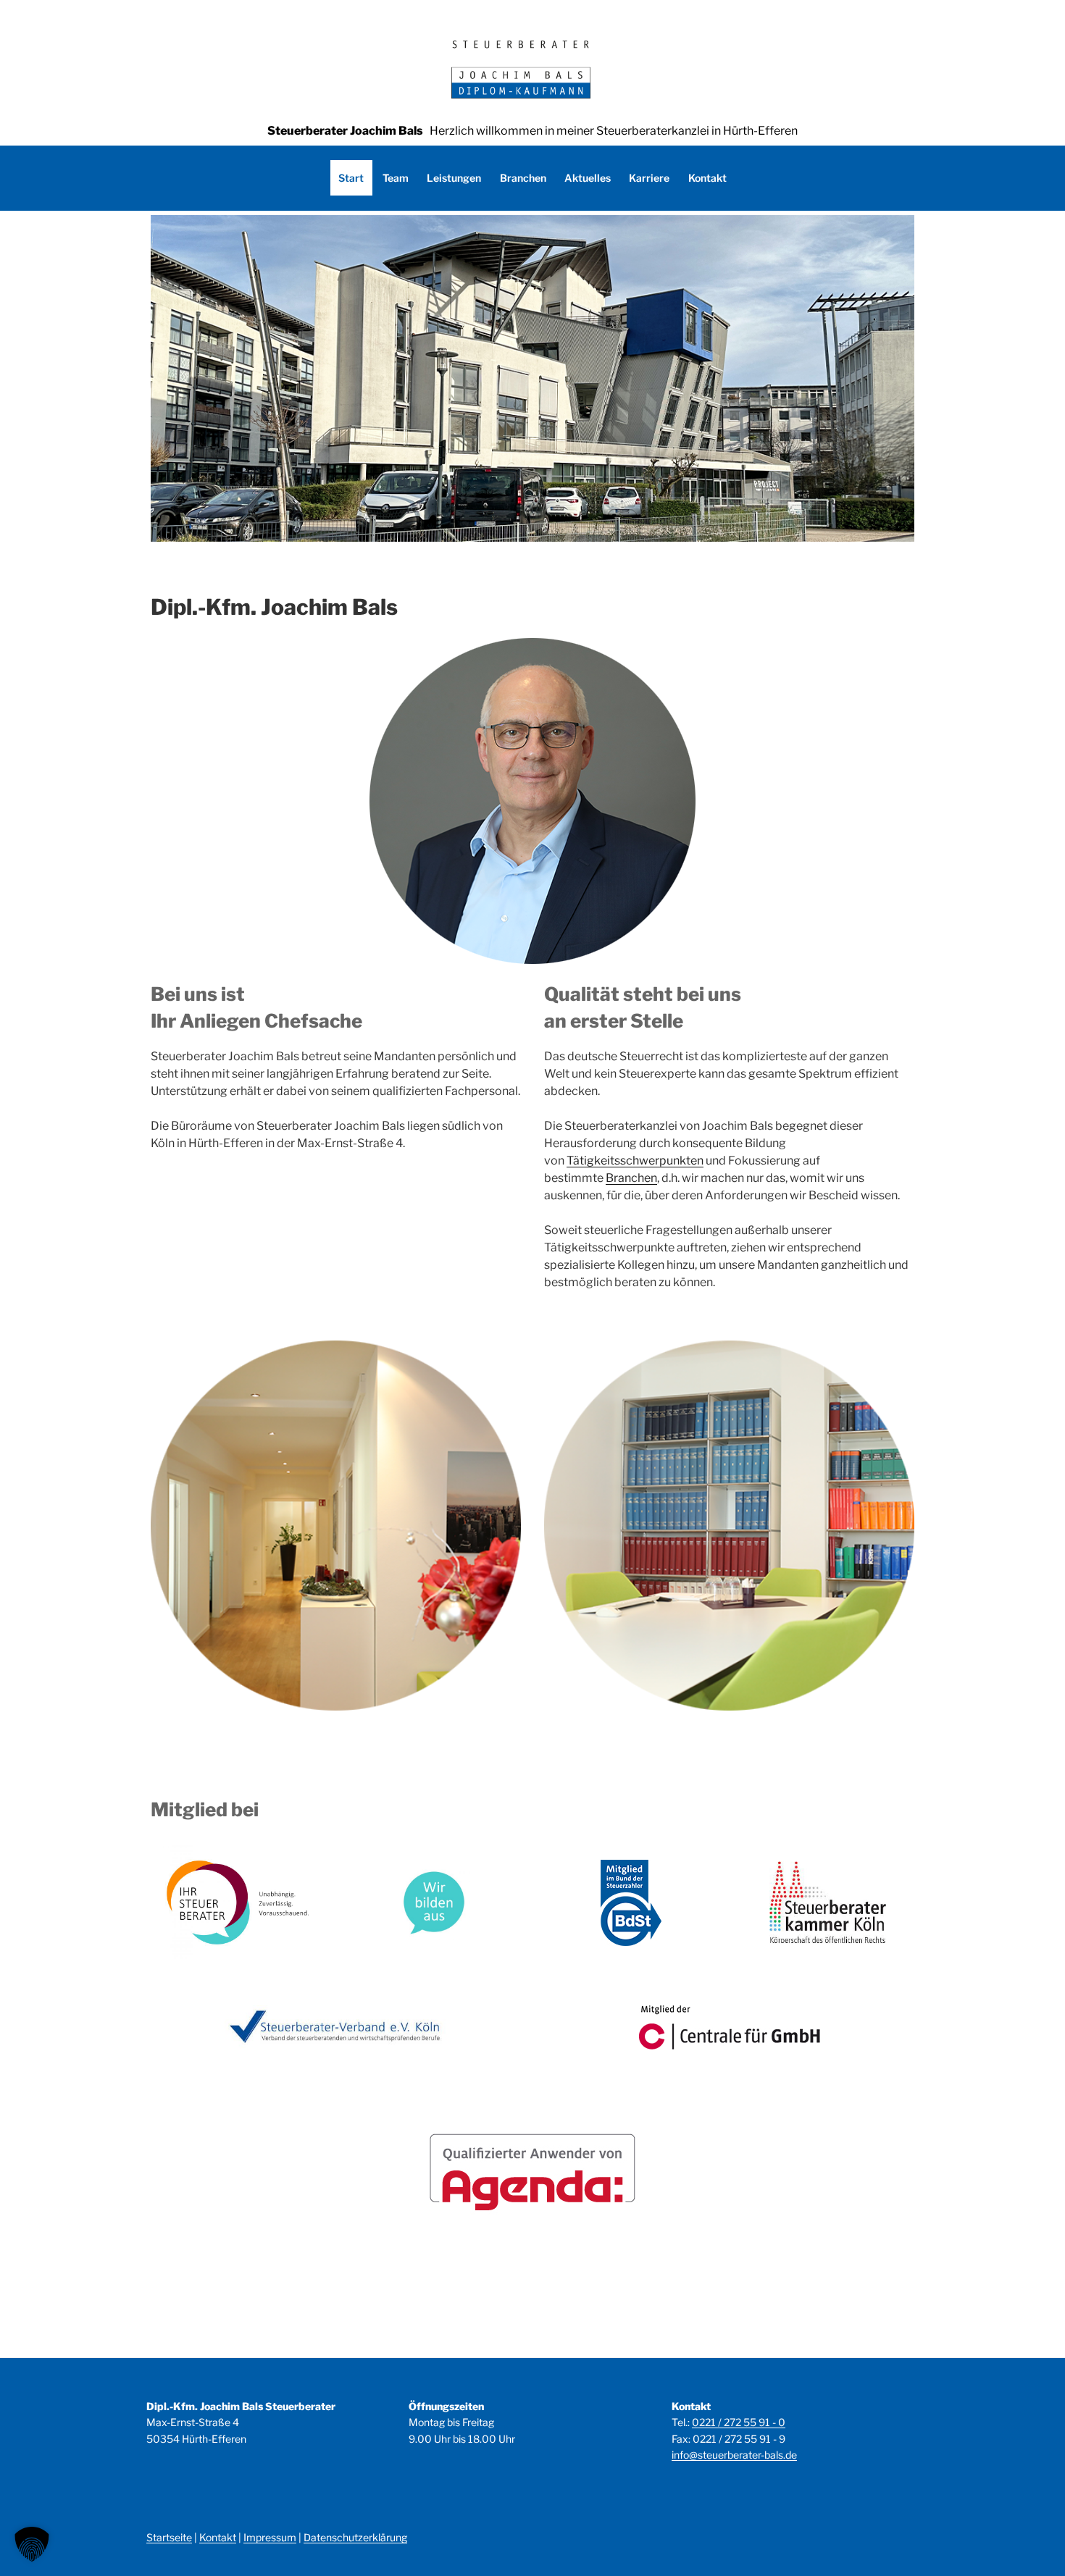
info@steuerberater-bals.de (734, 2455)
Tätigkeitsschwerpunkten (635, 1161)
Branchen (523, 178)
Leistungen (454, 178)
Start (351, 178)
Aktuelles (588, 178)
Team (396, 178)
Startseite (169, 2537)
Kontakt (707, 178)
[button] (32, 2544)
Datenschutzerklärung (355, 2537)
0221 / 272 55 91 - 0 (739, 2422)
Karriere (649, 178)
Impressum (270, 2537)
